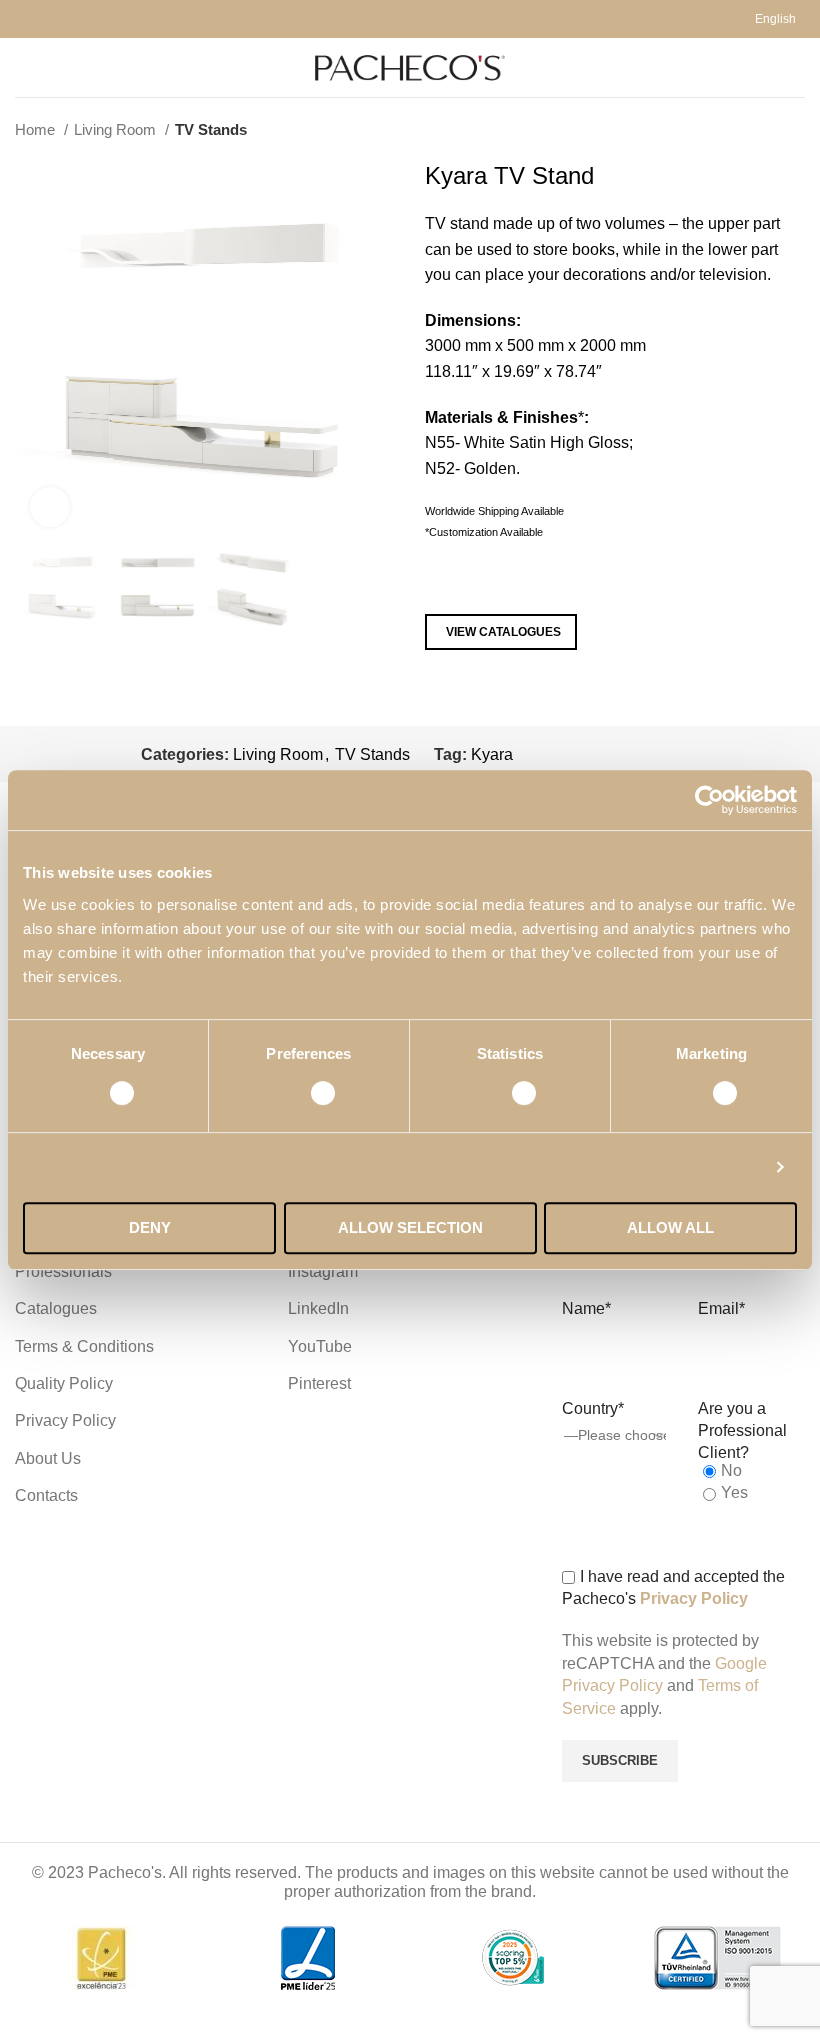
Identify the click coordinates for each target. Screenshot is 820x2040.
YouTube (320, 1346)
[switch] (309, 1093)
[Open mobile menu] (23, 68)
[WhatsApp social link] (668, 754)
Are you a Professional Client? (742, 1431)
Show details (712, 1166)
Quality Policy (64, 1383)
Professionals (63, 1271)
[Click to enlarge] (50, 507)
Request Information (516, 581)
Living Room (117, 129)
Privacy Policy (65, 1420)
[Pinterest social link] (622, 754)
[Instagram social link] (576, 754)
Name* (586, 1308)
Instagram (323, 1271)
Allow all (670, 1227)
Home (37, 129)
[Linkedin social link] (645, 754)
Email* (721, 1308)
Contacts (46, 1495)
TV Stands (211, 129)
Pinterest (319, 1383)
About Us (48, 1458)
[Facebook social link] (553, 754)
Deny (150, 1227)
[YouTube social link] (599, 754)
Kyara (492, 754)
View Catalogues (503, 632)
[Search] (799, 68)
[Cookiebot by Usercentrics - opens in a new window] (709, 800)
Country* (593, 1408)
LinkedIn (318, 1308)
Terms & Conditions (84, 1346)
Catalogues (56, 1308)
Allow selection (410, 1227)
